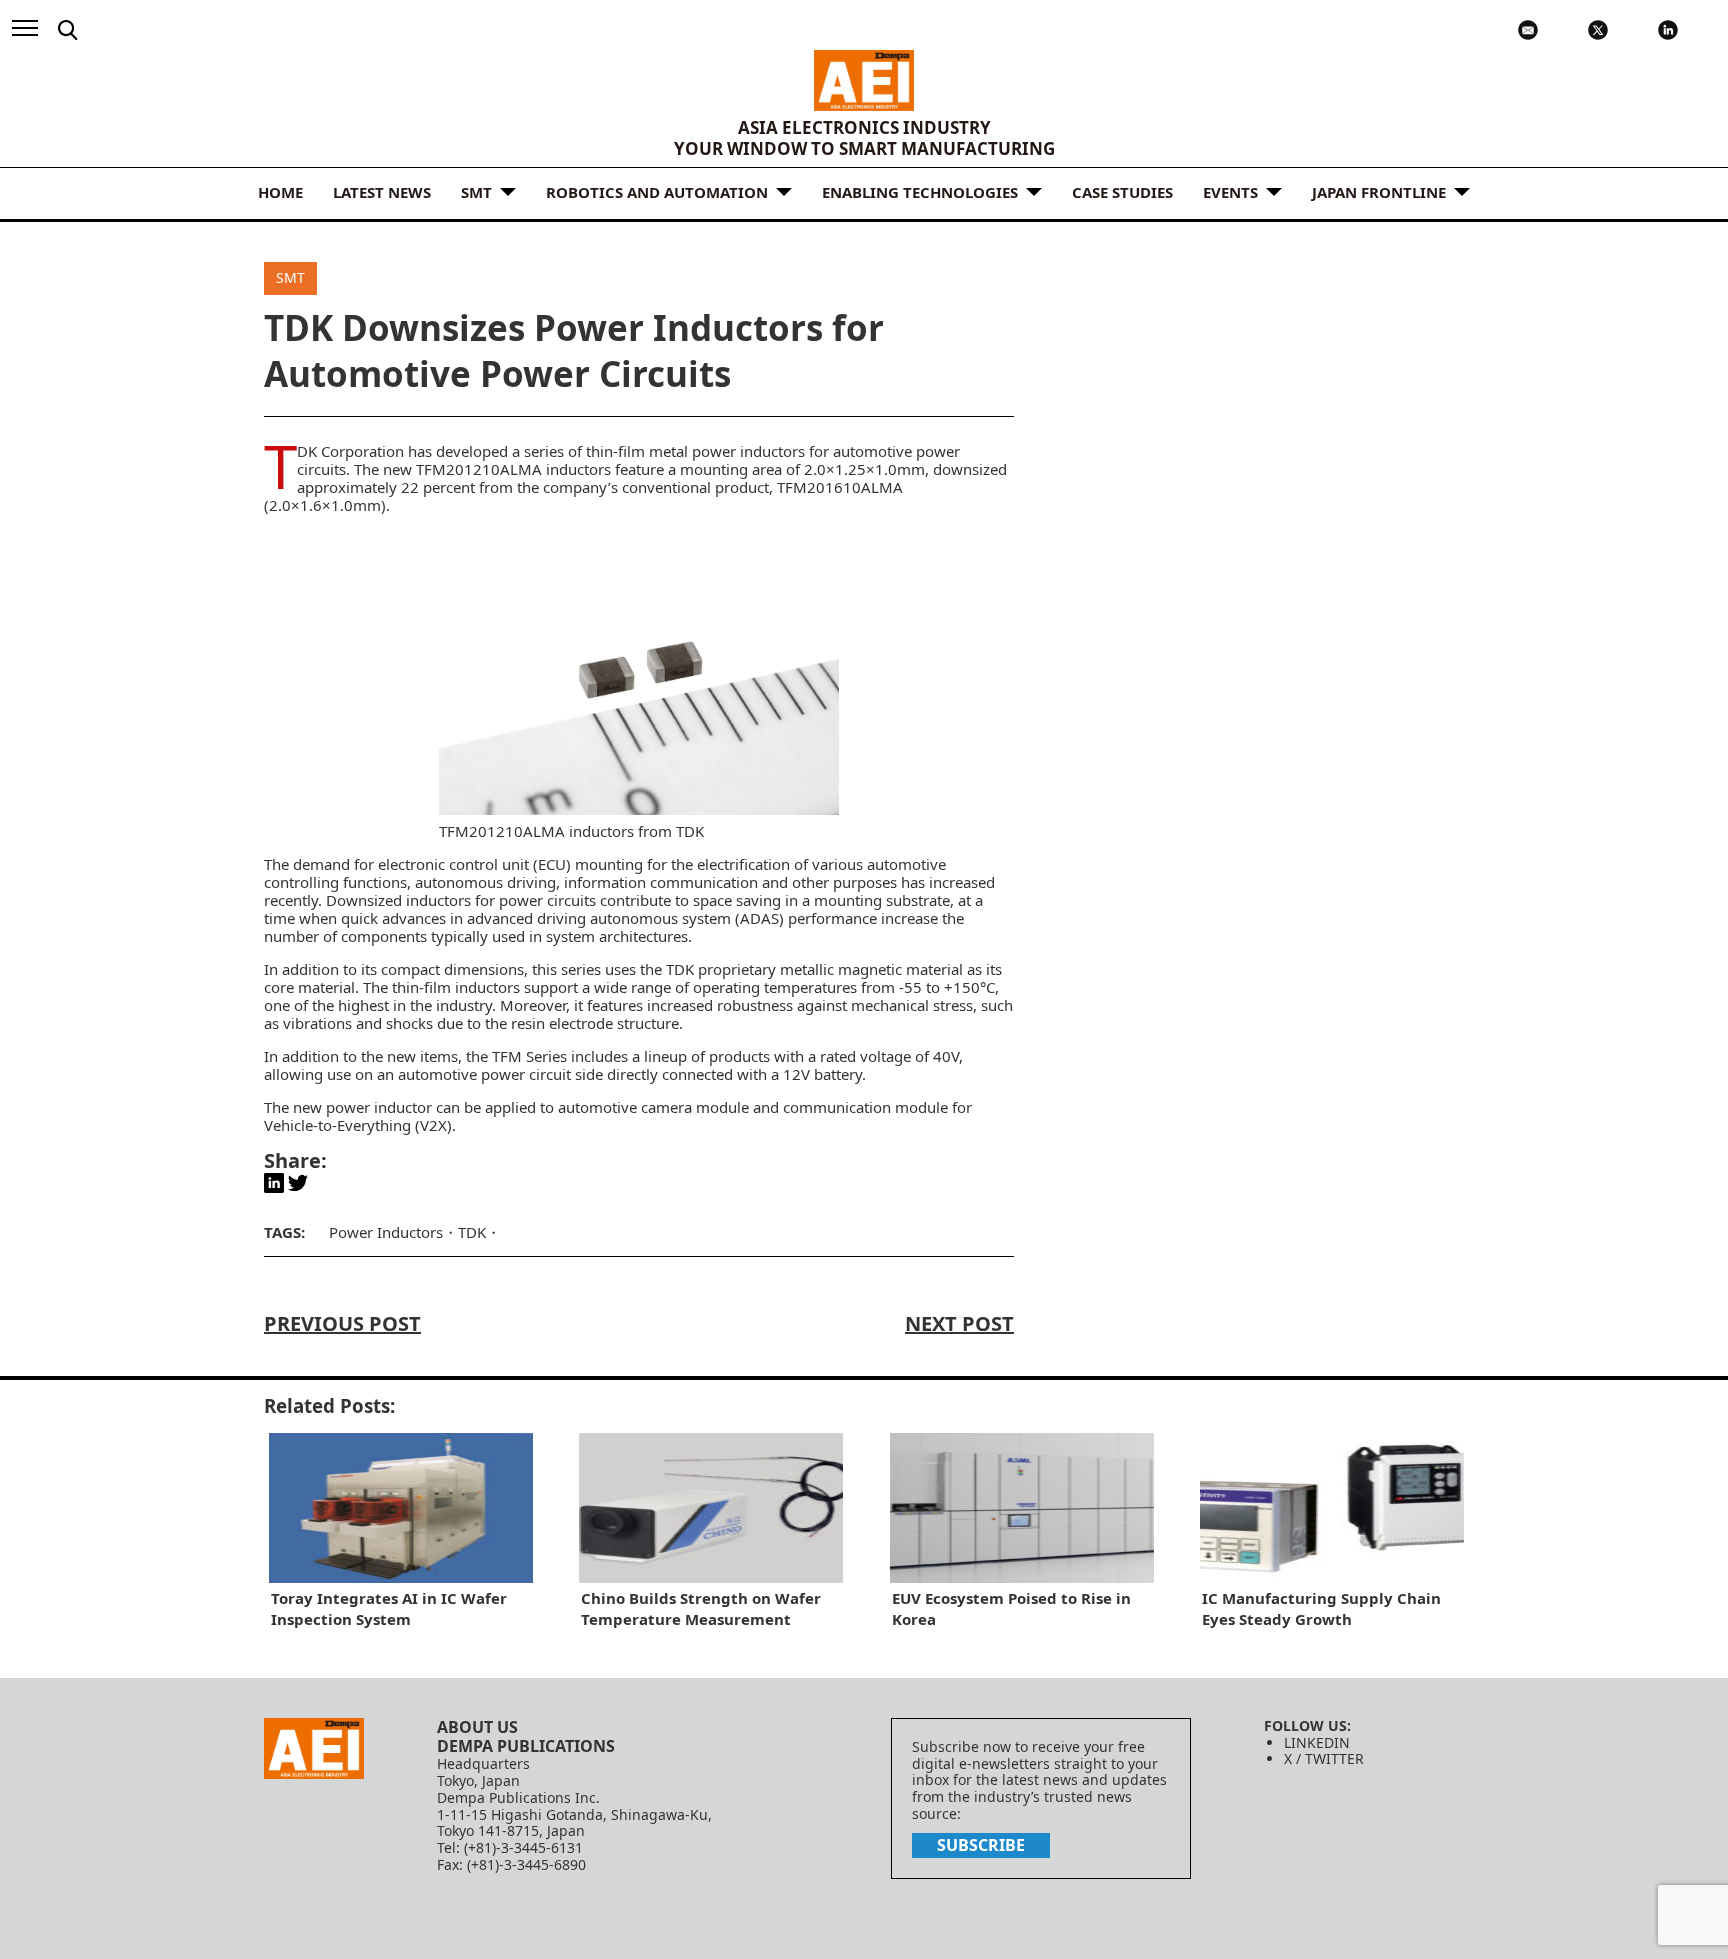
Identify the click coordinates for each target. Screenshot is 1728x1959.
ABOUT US (477, 1727)
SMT (476, 192)
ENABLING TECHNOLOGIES (920, 192)
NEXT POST (959, 1323)
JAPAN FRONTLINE (1379, 192)
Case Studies (1122, 192)
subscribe (981, 1845)
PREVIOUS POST (342, 1323)
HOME (280, 192)
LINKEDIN (1317, 1742)
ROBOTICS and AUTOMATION (657, 192)
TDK (472, 1232)
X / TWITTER (1324, 1758)
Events (1230, 192)
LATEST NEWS (382, 192)
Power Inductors (386, 1232)
